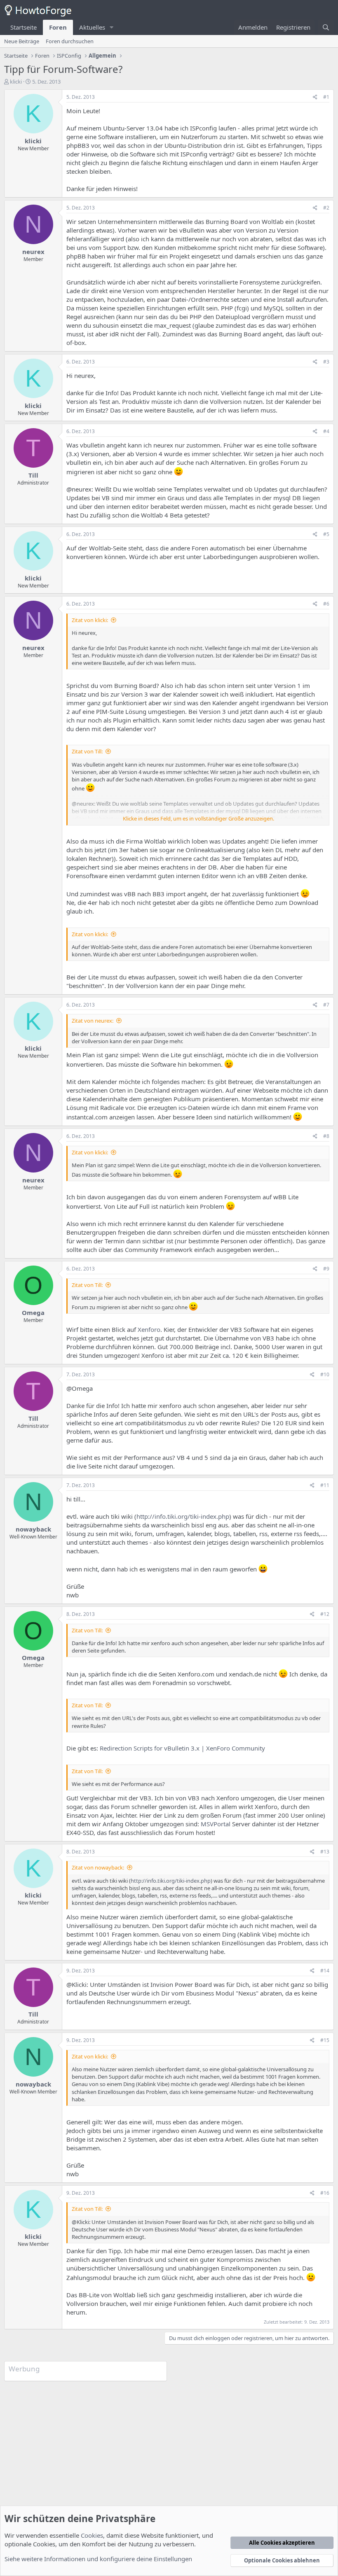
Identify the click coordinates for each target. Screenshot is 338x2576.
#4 (326, 431)
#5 (326, 534)
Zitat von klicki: (90, 620)
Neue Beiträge (22, 41)
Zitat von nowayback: (98, 1867)
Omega (33, 1312)
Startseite (23, 27)
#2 (326, 208)
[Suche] (326, 27)
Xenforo (149, 1329)
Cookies (92, 2535)
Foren (58, 27)
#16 (325, 2193)
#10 (325, 1374)
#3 (326, 362)
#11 (325, 1485)
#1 (326, 97)
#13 (325, 1852)
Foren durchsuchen (70, 41)
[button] (112, 27)
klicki (16, 82)
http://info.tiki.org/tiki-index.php (183, 1516)
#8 (326, 1136)
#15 (325, 2040)
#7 (326, 1005)
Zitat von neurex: (93, 1021)
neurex (33, 252)
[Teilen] (315, 97)
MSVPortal (216, 1824)
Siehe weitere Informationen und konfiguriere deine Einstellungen (98, 2559)
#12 (325, 1614)
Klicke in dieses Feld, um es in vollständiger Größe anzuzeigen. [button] (198, 818)
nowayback (33, 1529)
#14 (325, 1971)
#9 (326, 1269)
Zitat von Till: (87, 751)
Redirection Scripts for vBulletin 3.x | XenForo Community (182, 1748)
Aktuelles (92, 27)
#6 (326, 604)
